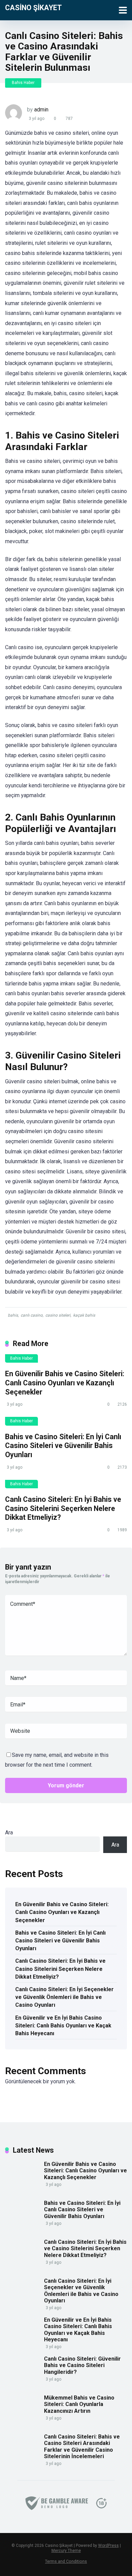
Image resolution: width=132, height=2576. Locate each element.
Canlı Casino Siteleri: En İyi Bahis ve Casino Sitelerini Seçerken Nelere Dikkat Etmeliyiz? (63, 1508)
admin (41, 110)
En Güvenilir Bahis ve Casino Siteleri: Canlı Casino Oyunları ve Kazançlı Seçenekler (65, 1383)
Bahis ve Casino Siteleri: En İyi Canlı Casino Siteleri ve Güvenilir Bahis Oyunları (63, 1446)
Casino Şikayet (34, 7)
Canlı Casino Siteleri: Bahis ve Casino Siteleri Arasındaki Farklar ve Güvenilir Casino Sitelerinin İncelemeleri (82, 2446)
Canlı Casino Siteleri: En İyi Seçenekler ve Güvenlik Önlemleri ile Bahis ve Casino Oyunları (64, 1997)
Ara (9, 1833)
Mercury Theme (66, 2551)
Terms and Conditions (66, 2561)
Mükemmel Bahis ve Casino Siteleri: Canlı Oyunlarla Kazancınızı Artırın (79, 2404)
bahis (13, 1315)
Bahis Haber (23, 83)
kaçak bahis (84, 1315)
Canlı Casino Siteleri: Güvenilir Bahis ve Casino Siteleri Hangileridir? (82, 2365)
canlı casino (32, 1315)
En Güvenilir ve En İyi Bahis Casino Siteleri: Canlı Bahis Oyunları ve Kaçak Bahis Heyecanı (63, 2026)
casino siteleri (58, 1315)
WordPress (108, 2546)
